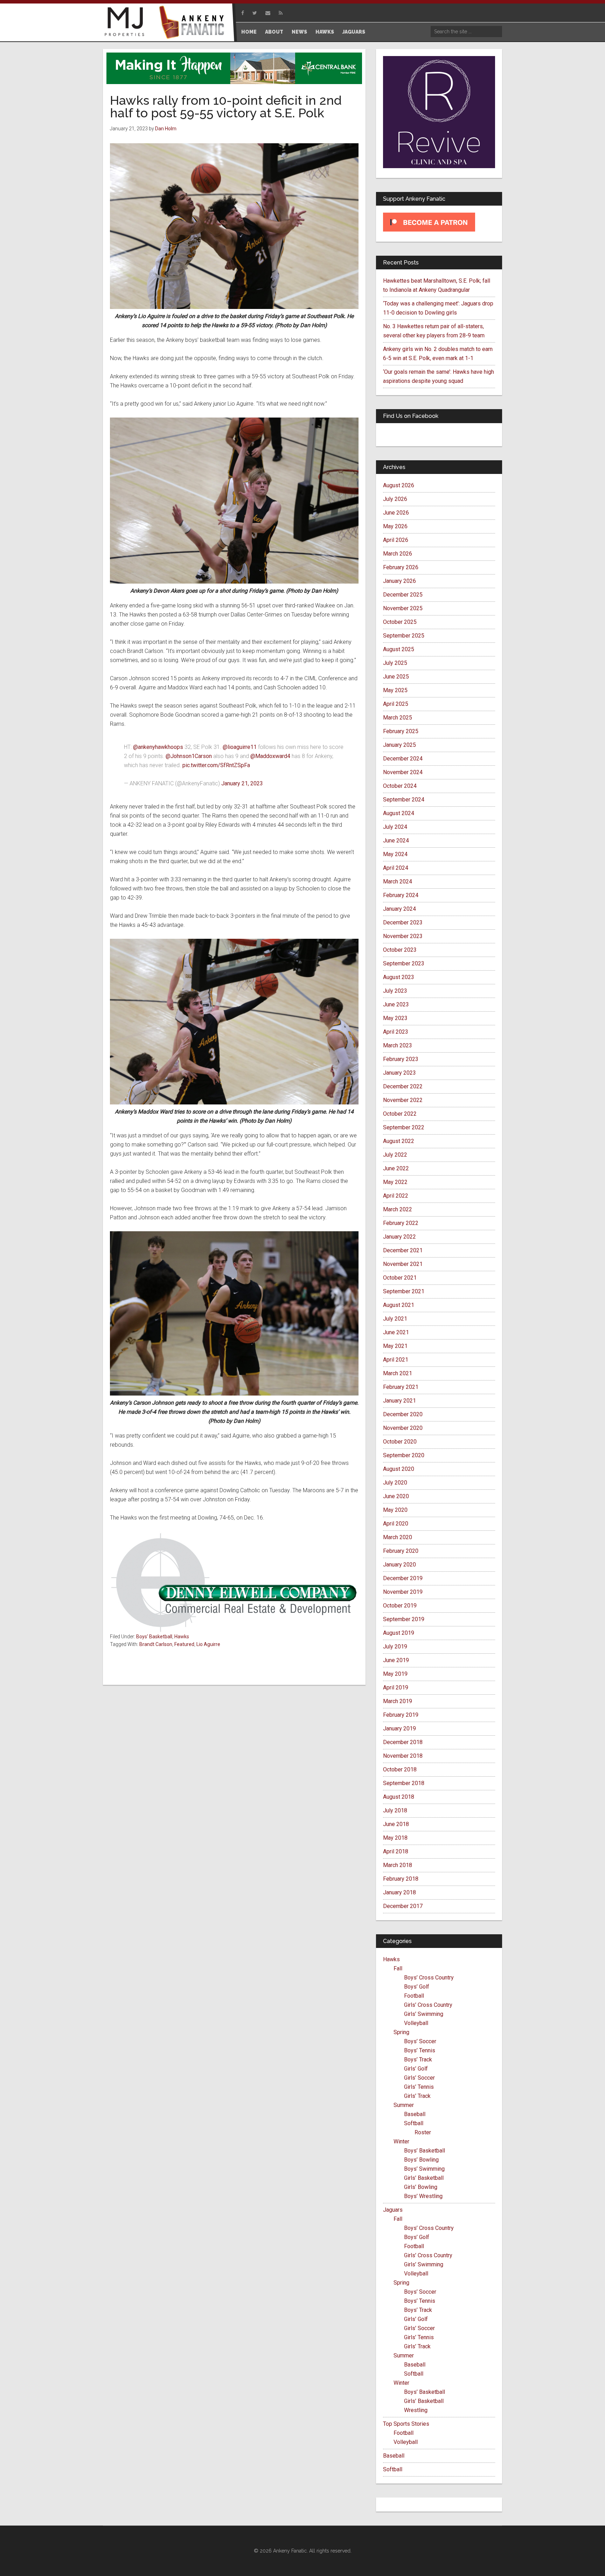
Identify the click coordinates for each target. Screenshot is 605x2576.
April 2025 (396, 704)
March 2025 (398, 718)
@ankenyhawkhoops (158, 747)
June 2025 (396, 677)
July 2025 (395, 663)
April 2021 (396, 1360)
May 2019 (395, 1674)
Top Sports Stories (406, 2424)
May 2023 (395, 1018)
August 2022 (399, 1141)
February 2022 (401, 1223)
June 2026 (396, 513)
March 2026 (398, 554)
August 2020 (399, 1469)
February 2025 (401, 731)
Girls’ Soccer (419, 2078)
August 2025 (399, 649)
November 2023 (403, 936)
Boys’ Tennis (420, 2050)
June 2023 (396, 1004)
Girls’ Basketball (424, 2178)
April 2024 (396, 868)
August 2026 (399, 485)
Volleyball (416, 2023)
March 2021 (398, 1373)
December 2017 (403, 1906)
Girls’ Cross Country (428, 2005)
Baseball (415, 2114)
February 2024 (401, 895)
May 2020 (395, 1510)
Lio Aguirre (208, 1644)
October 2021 (400, 1278)
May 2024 (395, 854)
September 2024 (404, 800)
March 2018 (398, 1865)
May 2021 (395, 1346)
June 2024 (396, 841)
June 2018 (396, 1824)
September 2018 (404, 1783)
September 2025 (404, 636)
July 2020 (395, 1483)
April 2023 (396, 1032)
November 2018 (403, 1756)
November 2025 (403, 608)
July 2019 (395, 1647)
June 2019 (396, 1660)
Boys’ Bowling (421, 2160)
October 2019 (400, 1606)
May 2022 (395, 1182)
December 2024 (403, 759)
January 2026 (399, 581)
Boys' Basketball (154, 1637)
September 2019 (404, 1619)
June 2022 (396, 1168)
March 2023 (398, 1045)
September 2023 (404, 963)
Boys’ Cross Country (429, 1978)
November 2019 (403, 1592)
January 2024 (399, 909)
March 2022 (398, 1209)
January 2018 (399, 1892)
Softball (414, 2123)
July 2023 (395, 991)
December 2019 (403, 1578)
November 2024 (403, 772)
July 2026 (395, 499)
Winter (401, 2141)
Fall (398, 1968)
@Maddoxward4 (270, 756)
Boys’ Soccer (420, 2041)
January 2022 (399, 1237)
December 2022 (403, 1086)
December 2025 (403, 595)
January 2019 (399, 1728)
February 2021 (401, 1387)
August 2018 (399, 1797)
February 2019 (401, 1715)
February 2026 (401, 567)
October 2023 (400, 950)
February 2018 (401, 1879)
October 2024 (400, 786)
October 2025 (400, 622)
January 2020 (399, 1565)
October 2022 (400, 1114)
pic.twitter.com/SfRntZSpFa (216, 765)
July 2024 (395, 827)
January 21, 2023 (242, 783)
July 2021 (395, 1319)
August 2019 (399, 1633)
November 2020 (403, 1428)
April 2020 (396, 1524)
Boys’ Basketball (425, 2151)
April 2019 (396, 1688)
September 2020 (404, 1455)
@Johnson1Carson (189, 756)
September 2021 (404, 1291)
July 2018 (395, 1810)
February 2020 (401, 1551)
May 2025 (395, 690)
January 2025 (399, 745)
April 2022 (396, 1196)
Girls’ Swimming (424, 2014)
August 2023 (399, 977)
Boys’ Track (418, 2060)
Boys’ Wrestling (423, 2196)
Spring (401, 2032)
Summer (404, 2105)
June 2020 (396, 1496)
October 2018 (400, 1769)
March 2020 (398, 1537)
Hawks (182, 1637)
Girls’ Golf (416, 2069)
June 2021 (396, 1332)
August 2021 (399, 1305)
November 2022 (403, 1100)
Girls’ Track (417, 2096)
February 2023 (401, 1059)
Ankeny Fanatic (194, 23)
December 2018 (403, 1742)
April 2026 (396, 540)
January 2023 (399, 1073)
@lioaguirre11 (240, 747)
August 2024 (399, 813)
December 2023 (403, 922)
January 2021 (399, 1401)
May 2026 (395, 526)
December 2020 (403, 1414)
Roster (423, 2132)
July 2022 (395, 1155)
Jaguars (393, 2210)
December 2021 (403, 1250)
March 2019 (398, 1701)
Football (414, 1996)
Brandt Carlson (156, 1644)
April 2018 (396, 1851)
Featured (184, 1644)
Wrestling (416, 2410)
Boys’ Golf (417, 1987)
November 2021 (403, 1264)
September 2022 (404, 1127)
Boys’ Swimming (424, 2169)
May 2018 (395, 1838)
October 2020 (400, 1442)
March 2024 (398, 881)
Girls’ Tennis (419, 2087)
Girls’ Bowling (421, 2187)
